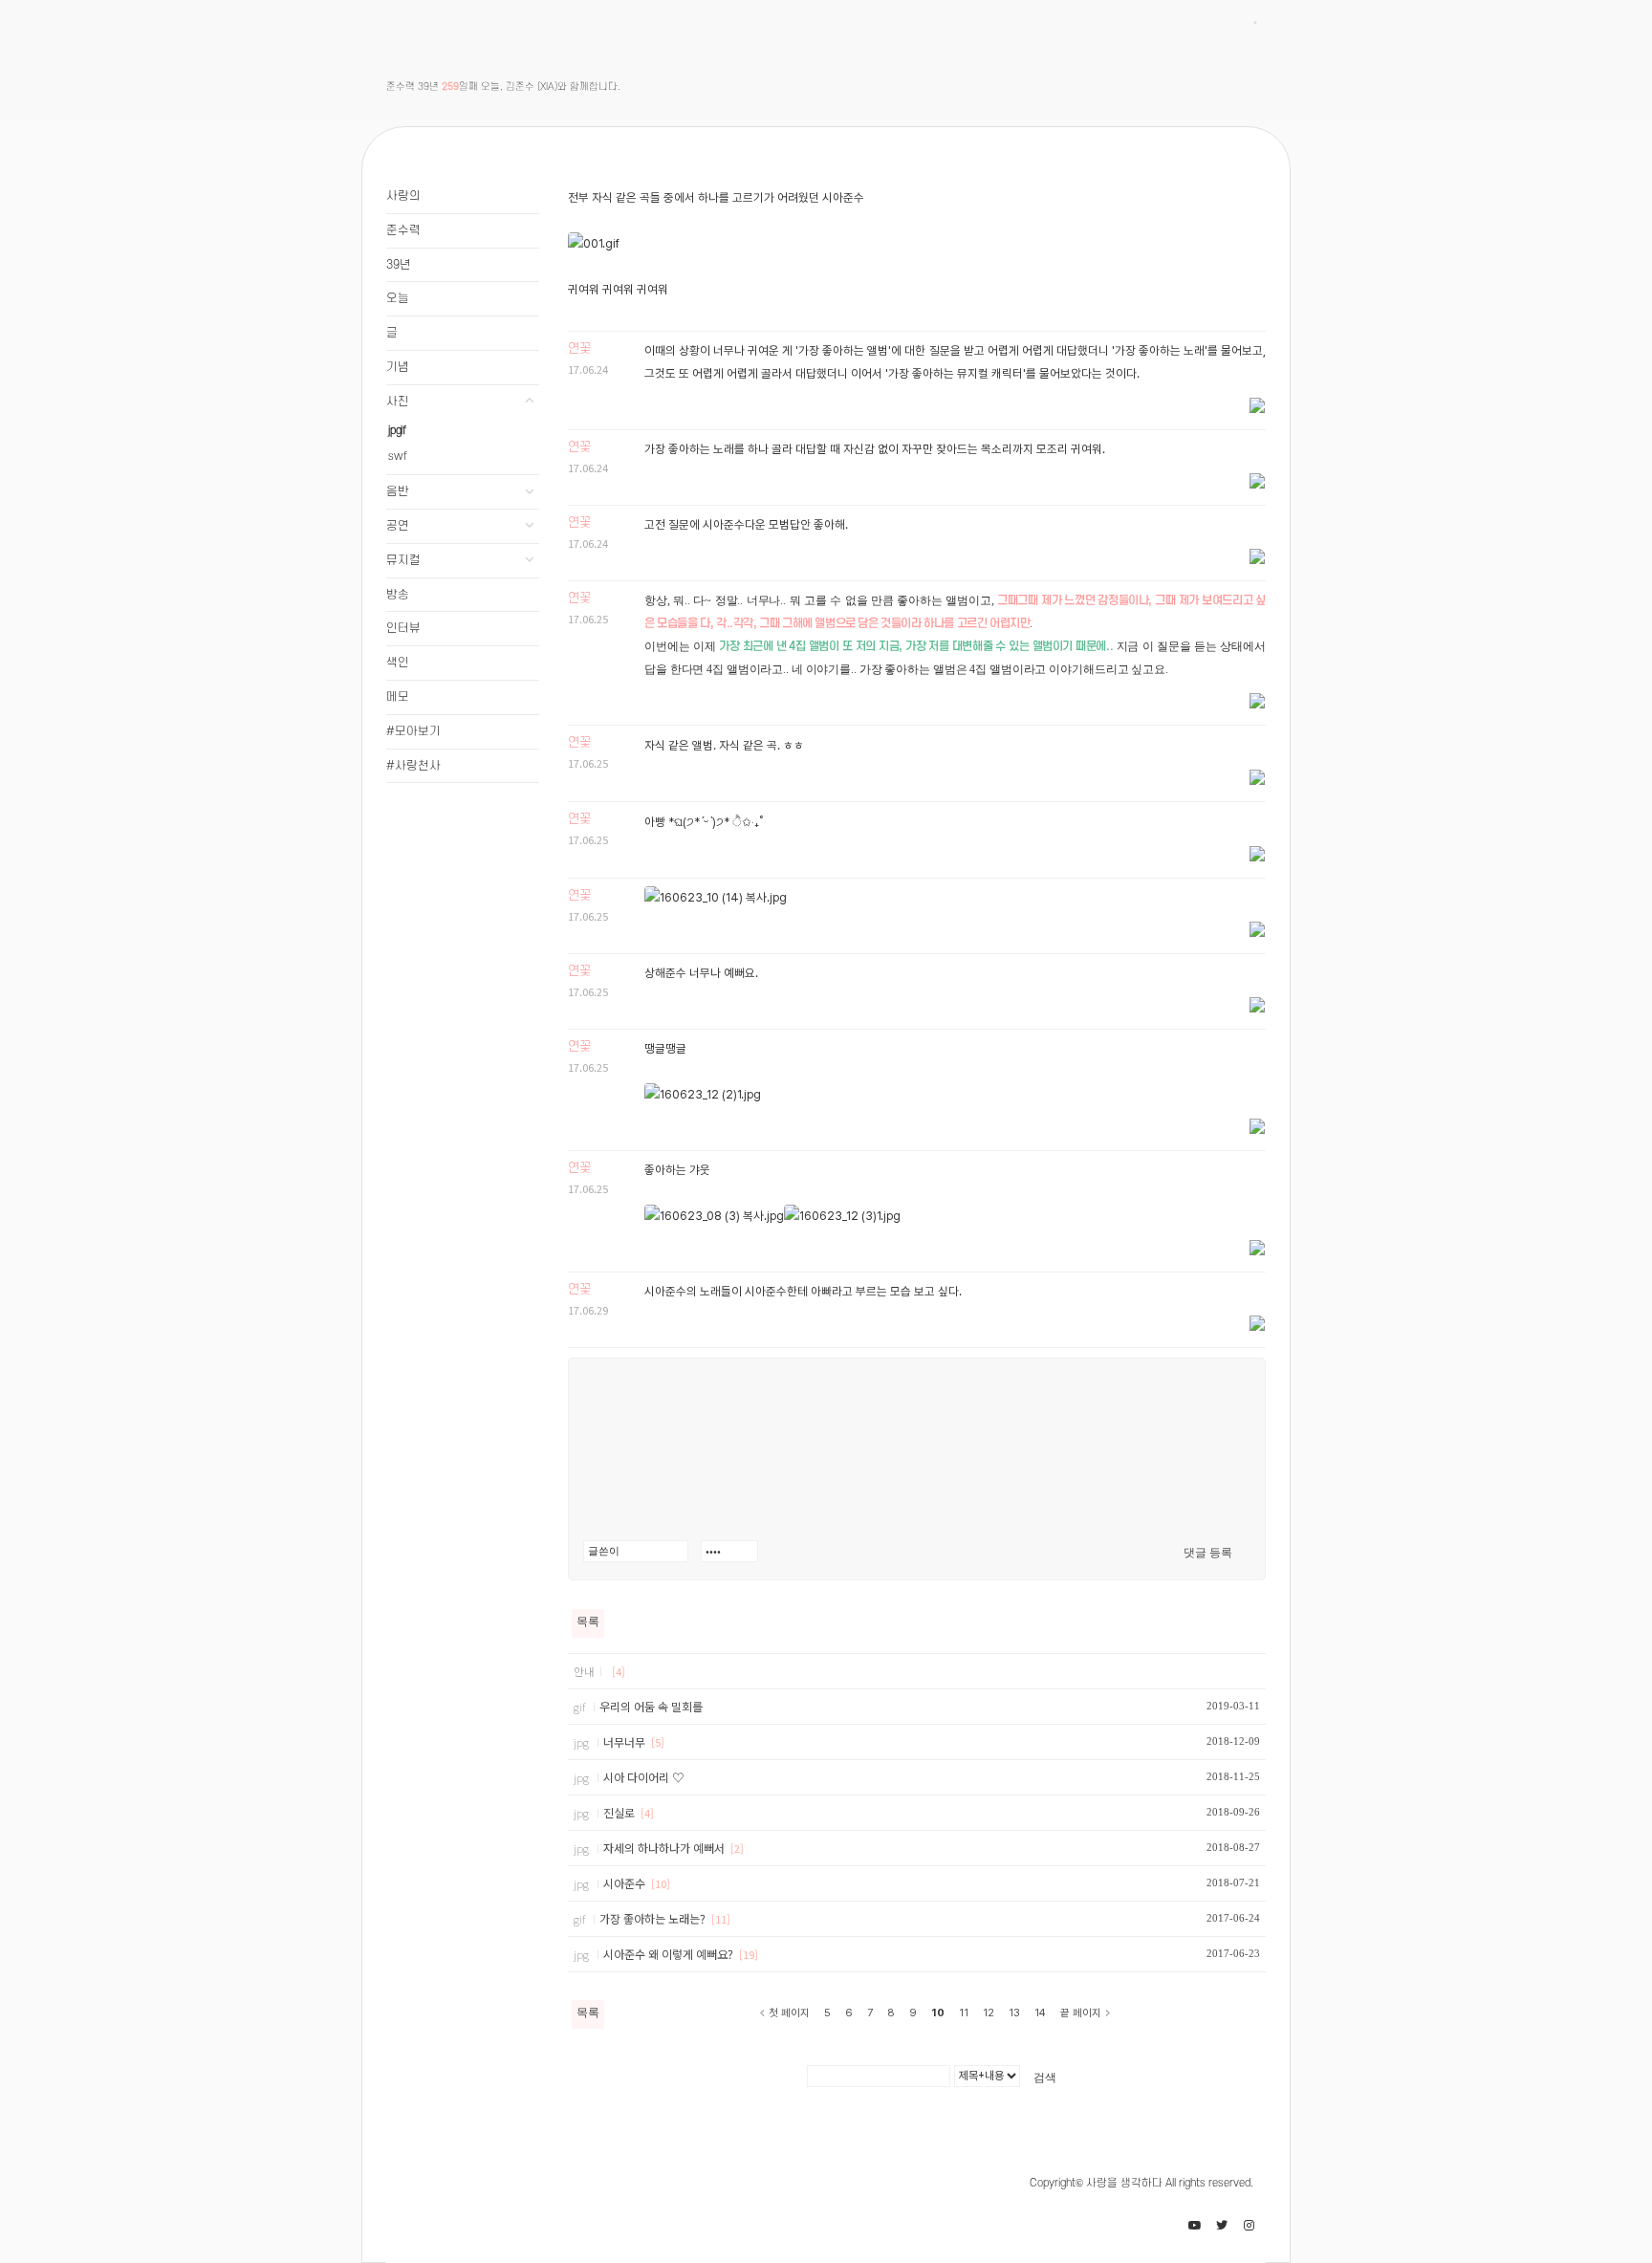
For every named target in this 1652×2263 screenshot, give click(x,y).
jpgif (397, 431)
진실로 (620, 1812)
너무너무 (626, 1741)
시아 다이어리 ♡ (643, 1777)
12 (989, 2013)
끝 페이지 (1081, 2013)
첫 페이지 (789, 2013)
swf (397, 457)
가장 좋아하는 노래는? (654, 1918)
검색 (1045, 2078)
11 (964, 2013)
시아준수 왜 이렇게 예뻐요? (670, 1954)
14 (1040, 2013)
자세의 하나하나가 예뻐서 (665, 1848)
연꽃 (579, 348)
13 (1014, 2013)
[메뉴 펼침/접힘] (530, 402)
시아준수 (626, 1883)
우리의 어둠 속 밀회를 (651, 1706)
